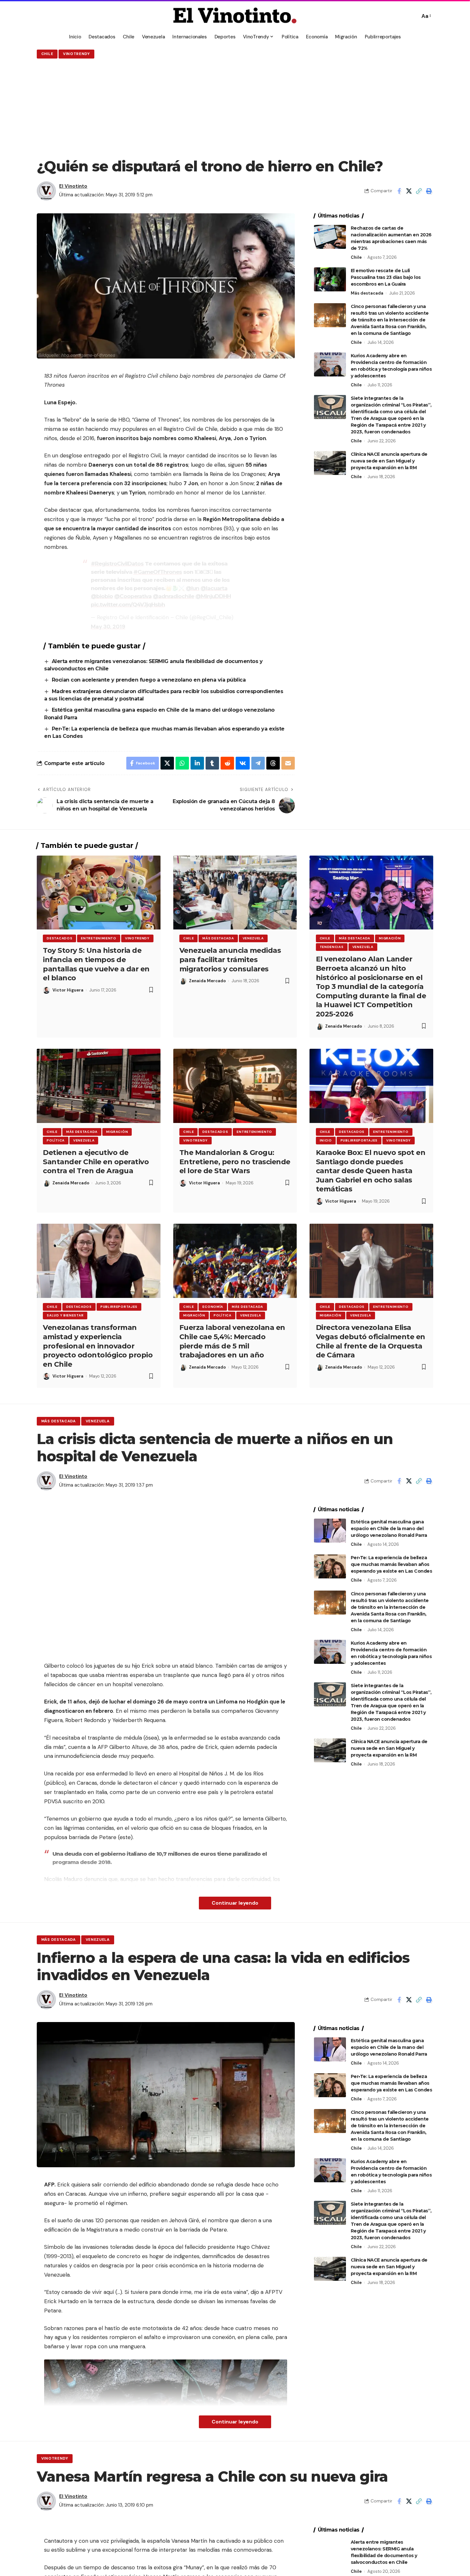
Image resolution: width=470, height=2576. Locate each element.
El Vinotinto (73, 186)
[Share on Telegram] (258, 763)
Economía (213, 1307)
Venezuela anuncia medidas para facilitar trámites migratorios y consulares (230, 960)
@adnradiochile (173, 596)
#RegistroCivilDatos (117, 564)
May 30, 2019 (108, 627)
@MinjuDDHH (213, 596)
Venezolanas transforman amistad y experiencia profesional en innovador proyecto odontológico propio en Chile (98, 1346)
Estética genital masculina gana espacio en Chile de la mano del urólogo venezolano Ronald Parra (389, 1529)
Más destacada (367, 293)
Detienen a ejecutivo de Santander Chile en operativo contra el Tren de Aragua (96, 1162)
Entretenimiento (99, 938)
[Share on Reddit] (227, 763)
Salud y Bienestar (65, 1315)
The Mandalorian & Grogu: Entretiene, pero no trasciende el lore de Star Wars (235, 1162)
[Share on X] (409, 191)
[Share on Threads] (273, 763)
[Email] (288, 763)
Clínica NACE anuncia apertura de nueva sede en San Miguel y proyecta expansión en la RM (389, 461)
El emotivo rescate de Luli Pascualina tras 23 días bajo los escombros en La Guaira (386, 277)
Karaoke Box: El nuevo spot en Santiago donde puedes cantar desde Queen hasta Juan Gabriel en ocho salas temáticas (371, 1171)
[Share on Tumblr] (212, 763)
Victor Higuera (68, 990)
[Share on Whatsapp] (182, 763)
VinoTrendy (76, 54)
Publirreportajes (359, 1140)
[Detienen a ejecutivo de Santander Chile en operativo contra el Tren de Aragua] (99, 1086)
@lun (192, 588)
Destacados (59, 938)
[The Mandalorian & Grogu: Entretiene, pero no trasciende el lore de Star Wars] (235, 1086)
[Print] (429, 191)
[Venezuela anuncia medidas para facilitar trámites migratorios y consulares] (235, 893)
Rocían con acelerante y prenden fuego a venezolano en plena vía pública (149, 680)
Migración (390, 938)
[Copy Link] (419, 191)
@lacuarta (214, 588)
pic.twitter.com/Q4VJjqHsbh (128, 604)
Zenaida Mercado (207, 981)
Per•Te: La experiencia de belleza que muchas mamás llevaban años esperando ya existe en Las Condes (392, 1564)
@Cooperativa (133, 596)
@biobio (102, 596)
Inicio (326, 1140)
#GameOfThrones (158, 572)
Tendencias (332, 947)
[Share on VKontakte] (243, 763)
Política (56, 1140)
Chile (47, 54)
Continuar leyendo (235, 1903)
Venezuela (253, 938)
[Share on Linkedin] (197, 763)
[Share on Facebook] (399, 191)
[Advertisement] (235, 108)
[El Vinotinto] (235, 16)
